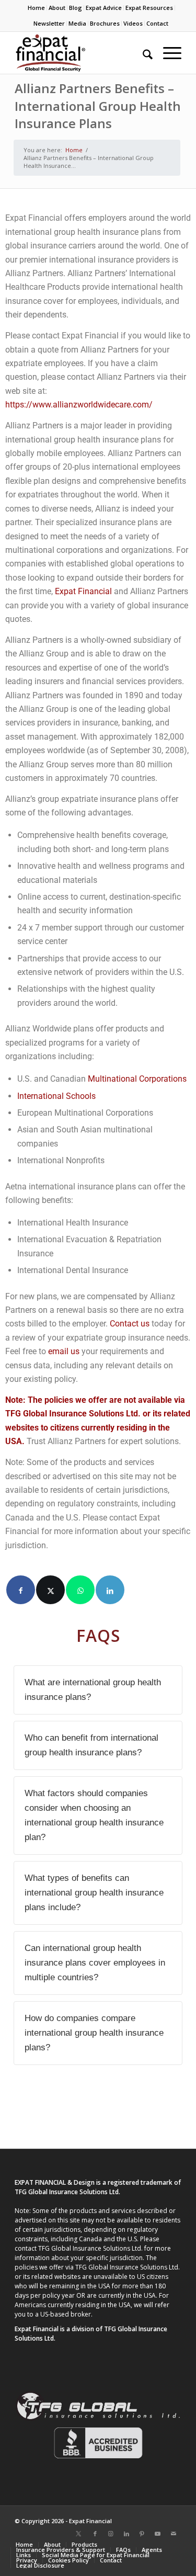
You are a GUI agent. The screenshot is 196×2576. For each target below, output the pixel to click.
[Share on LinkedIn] (110, 1590)
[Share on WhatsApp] (80, 1590)
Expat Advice (104, 8)
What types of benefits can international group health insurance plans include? (94, 1893)
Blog (76, 8)
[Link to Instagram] (111, 2534)
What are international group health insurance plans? (93, 1690)
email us (64, 1351)
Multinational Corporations (137, 1079)
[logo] (81, 53)
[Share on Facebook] (21, 1590)
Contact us (130, 1324)
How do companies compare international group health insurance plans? (94, 2033)
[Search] (142, 53)
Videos (133, 23)
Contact (157, 23)
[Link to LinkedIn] (126, 2534)
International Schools (56, 1096)
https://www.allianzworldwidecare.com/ (79, 405)
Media (77, 23)
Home (36, 8)
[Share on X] (50, 1590)
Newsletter (49, 23)
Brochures (105, 23)
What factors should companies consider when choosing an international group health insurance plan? (94, 1815)
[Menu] (167, 53)
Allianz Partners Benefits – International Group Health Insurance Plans (98, 106)
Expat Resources (149, 8)
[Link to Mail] (174, 2534)
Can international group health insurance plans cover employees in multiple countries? (95, 1963)
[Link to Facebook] (95, 2534)
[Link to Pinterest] (142, 2534)
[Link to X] (79, 2534)
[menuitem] (37, 8)
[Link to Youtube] (158, 2534)
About (57, 8)
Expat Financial (83, 591)
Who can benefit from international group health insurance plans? (91, 1745)
